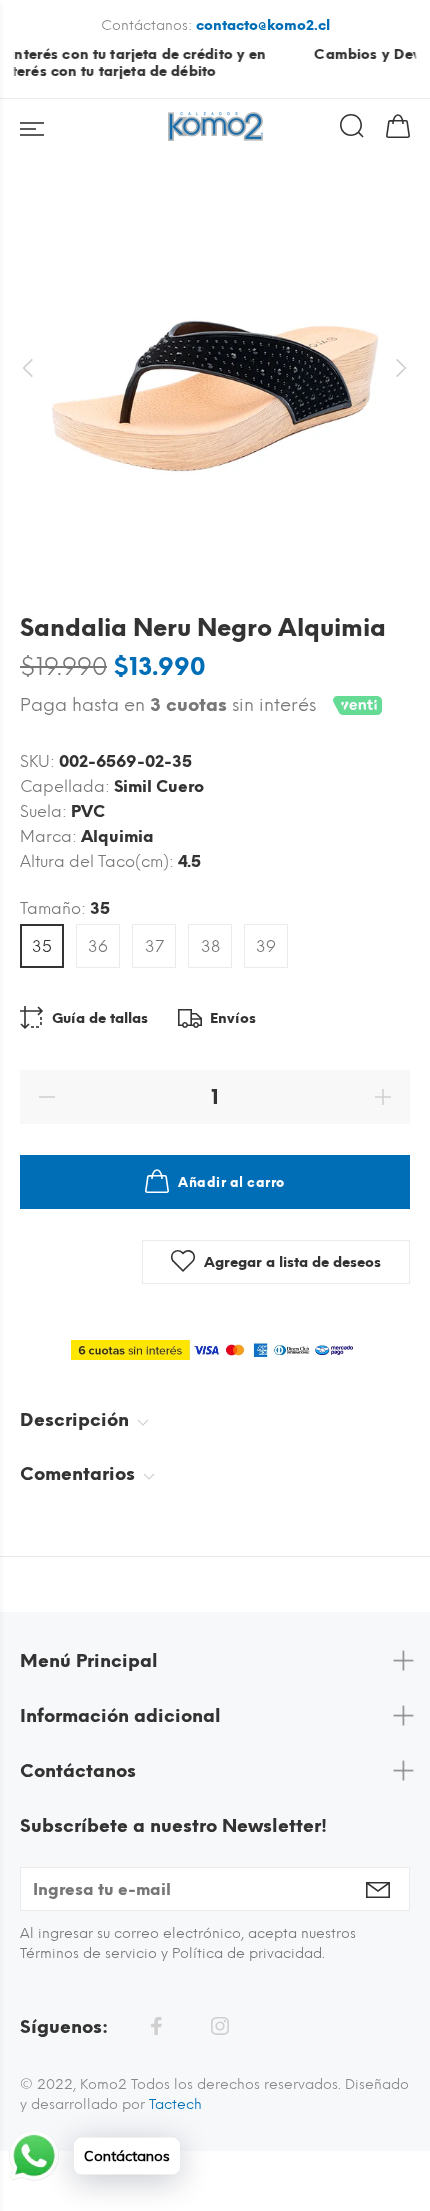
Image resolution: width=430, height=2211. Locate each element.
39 (266, 946)
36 (98, 946)
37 (154, 946)
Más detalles (376, 54)
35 (42, 946)
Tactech (175, 2104)
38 (210, 946)
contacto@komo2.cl (263, 25)
